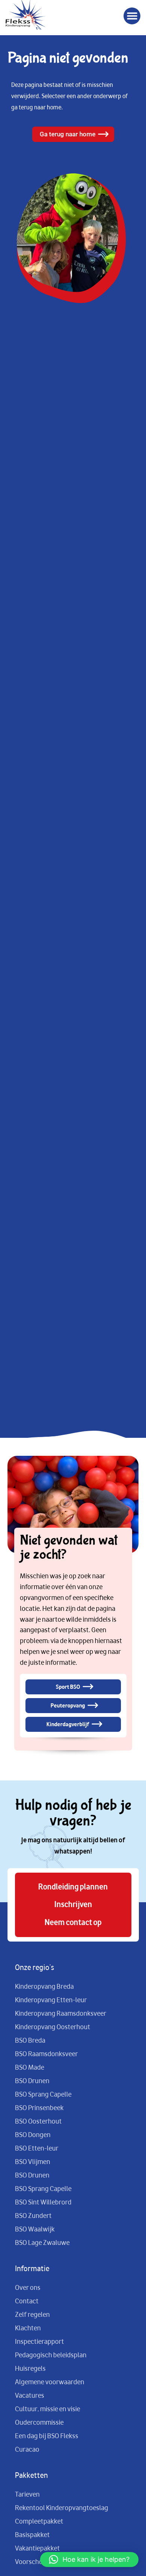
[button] (132, 16)
